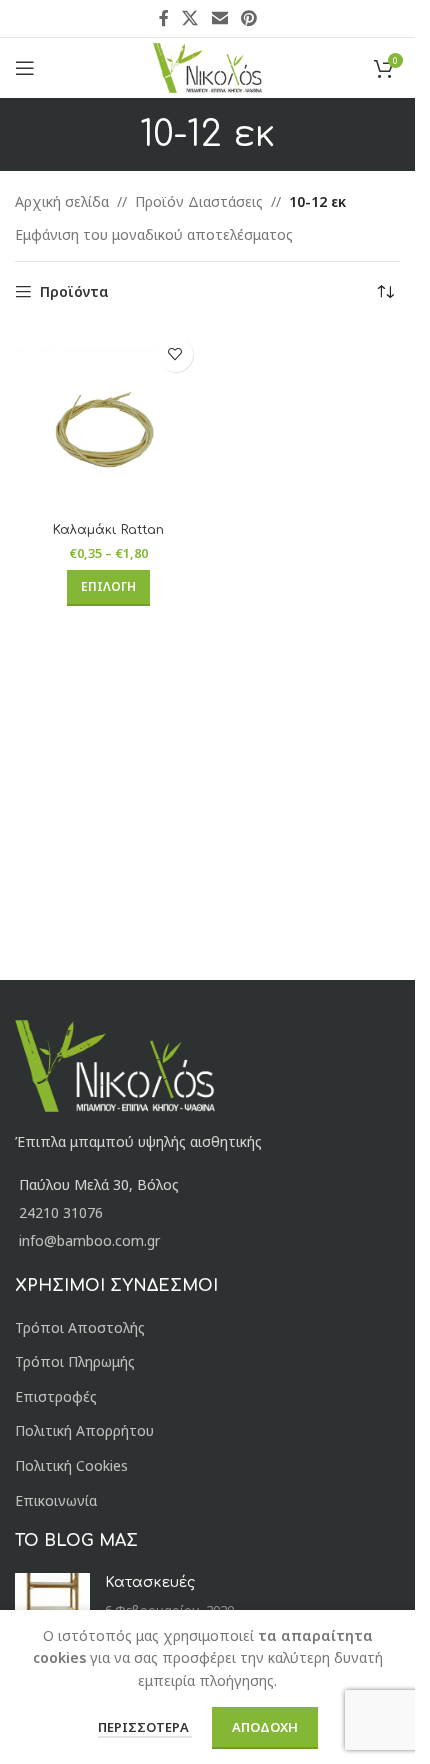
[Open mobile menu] (25, 68)
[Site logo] (207, 66)
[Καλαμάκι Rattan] (109, 421)
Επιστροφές (56, 1396)
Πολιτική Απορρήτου (84, 1430)
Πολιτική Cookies (71, 1465)
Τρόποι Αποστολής (80, 1327)
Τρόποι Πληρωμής (75, 1361)
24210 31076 (61, 1212)
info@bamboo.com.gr (89, 1240)
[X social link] (190, 18)
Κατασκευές (150, 1582)
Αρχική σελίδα (62, 201)
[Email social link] (219, 18)
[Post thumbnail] (52, 1603)
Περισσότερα (145, 1727)
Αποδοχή (265, 1727)
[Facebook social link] (164, 18)
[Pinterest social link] (248, 18)
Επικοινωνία (56, 1500)
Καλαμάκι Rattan (108, 530)
